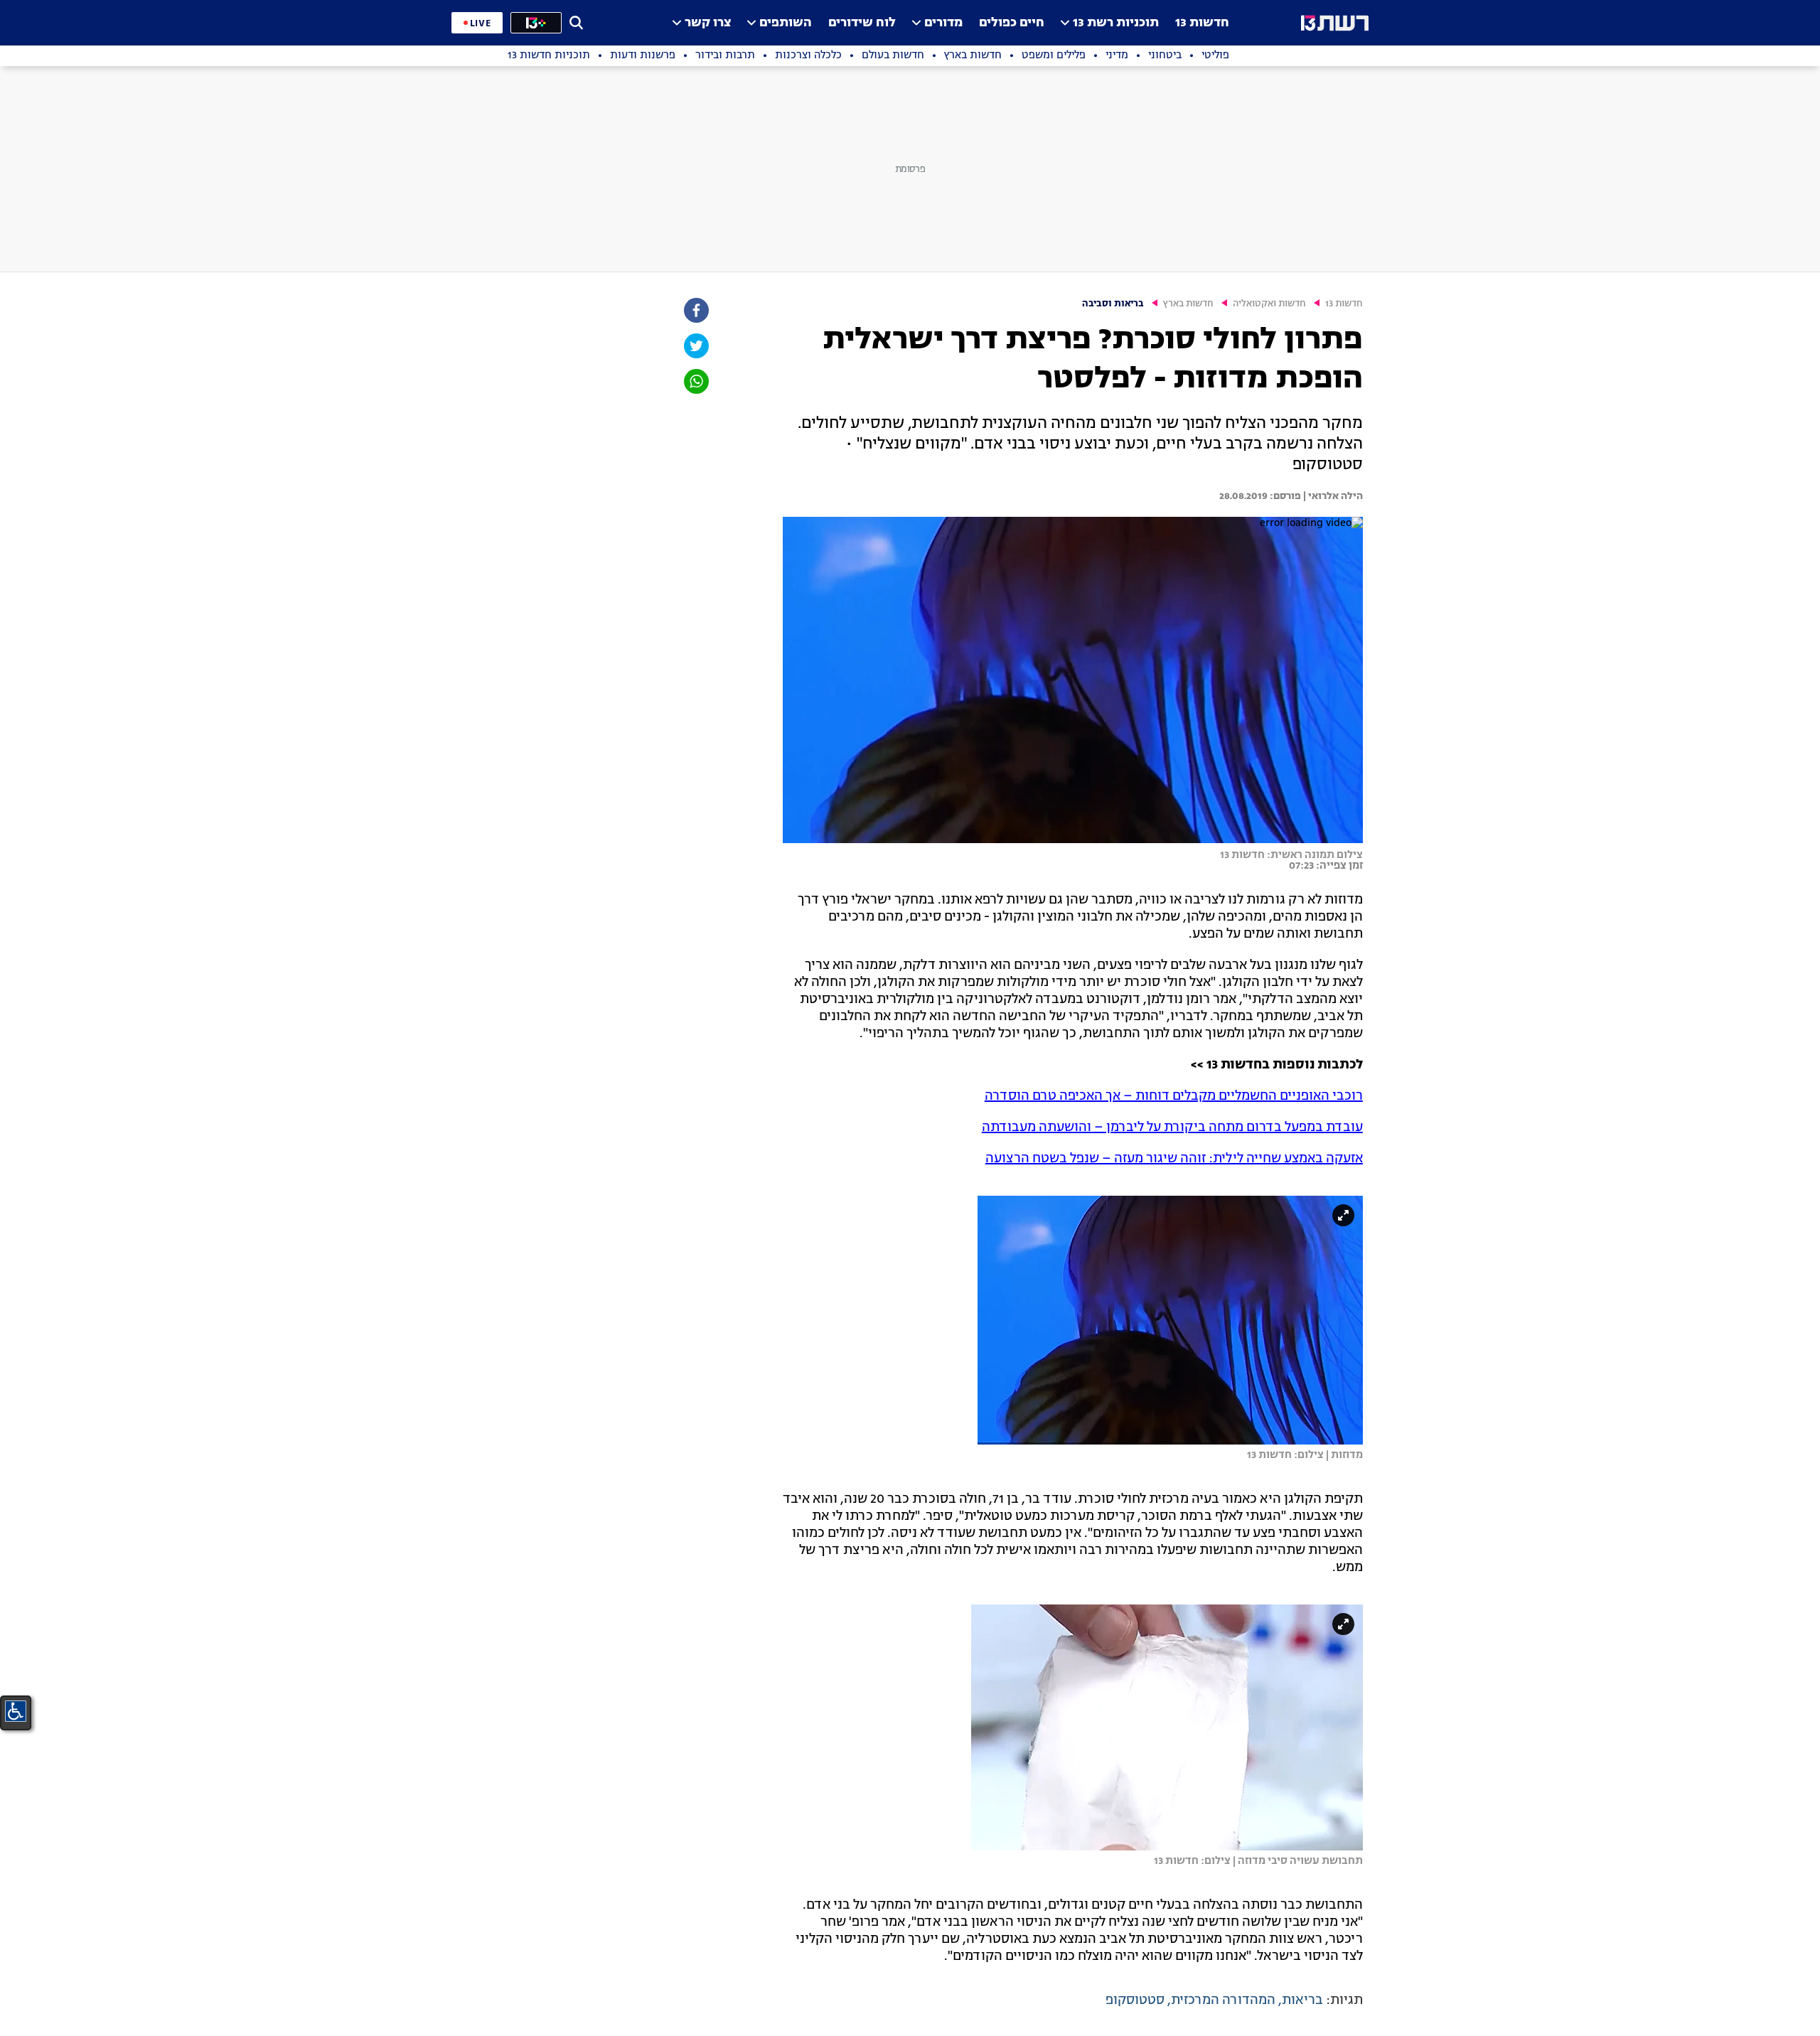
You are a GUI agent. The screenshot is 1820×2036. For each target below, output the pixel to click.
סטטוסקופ (1135, 2000)
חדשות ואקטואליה (1269, 304)
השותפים (786, 23)
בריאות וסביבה (1113, 304)
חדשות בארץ (1188, 304)
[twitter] (695, 346)
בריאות (1302, 2000)
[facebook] (695, 310)
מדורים (943, 23)
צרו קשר (708, 23)
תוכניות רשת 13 (1116, 23)
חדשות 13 (1202, 23)
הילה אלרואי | (1332, 496)
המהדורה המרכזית (1223, 2000)
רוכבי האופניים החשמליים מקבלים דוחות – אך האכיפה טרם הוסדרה (1174, 1096)
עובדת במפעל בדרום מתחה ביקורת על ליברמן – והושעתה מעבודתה (1172, 1127)
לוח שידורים (862, 23)
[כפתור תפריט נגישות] (16, 1711)
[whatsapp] (695, 381)
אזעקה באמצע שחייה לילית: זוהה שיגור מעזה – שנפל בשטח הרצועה (1174, 1159)
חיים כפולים (1012, 23)
